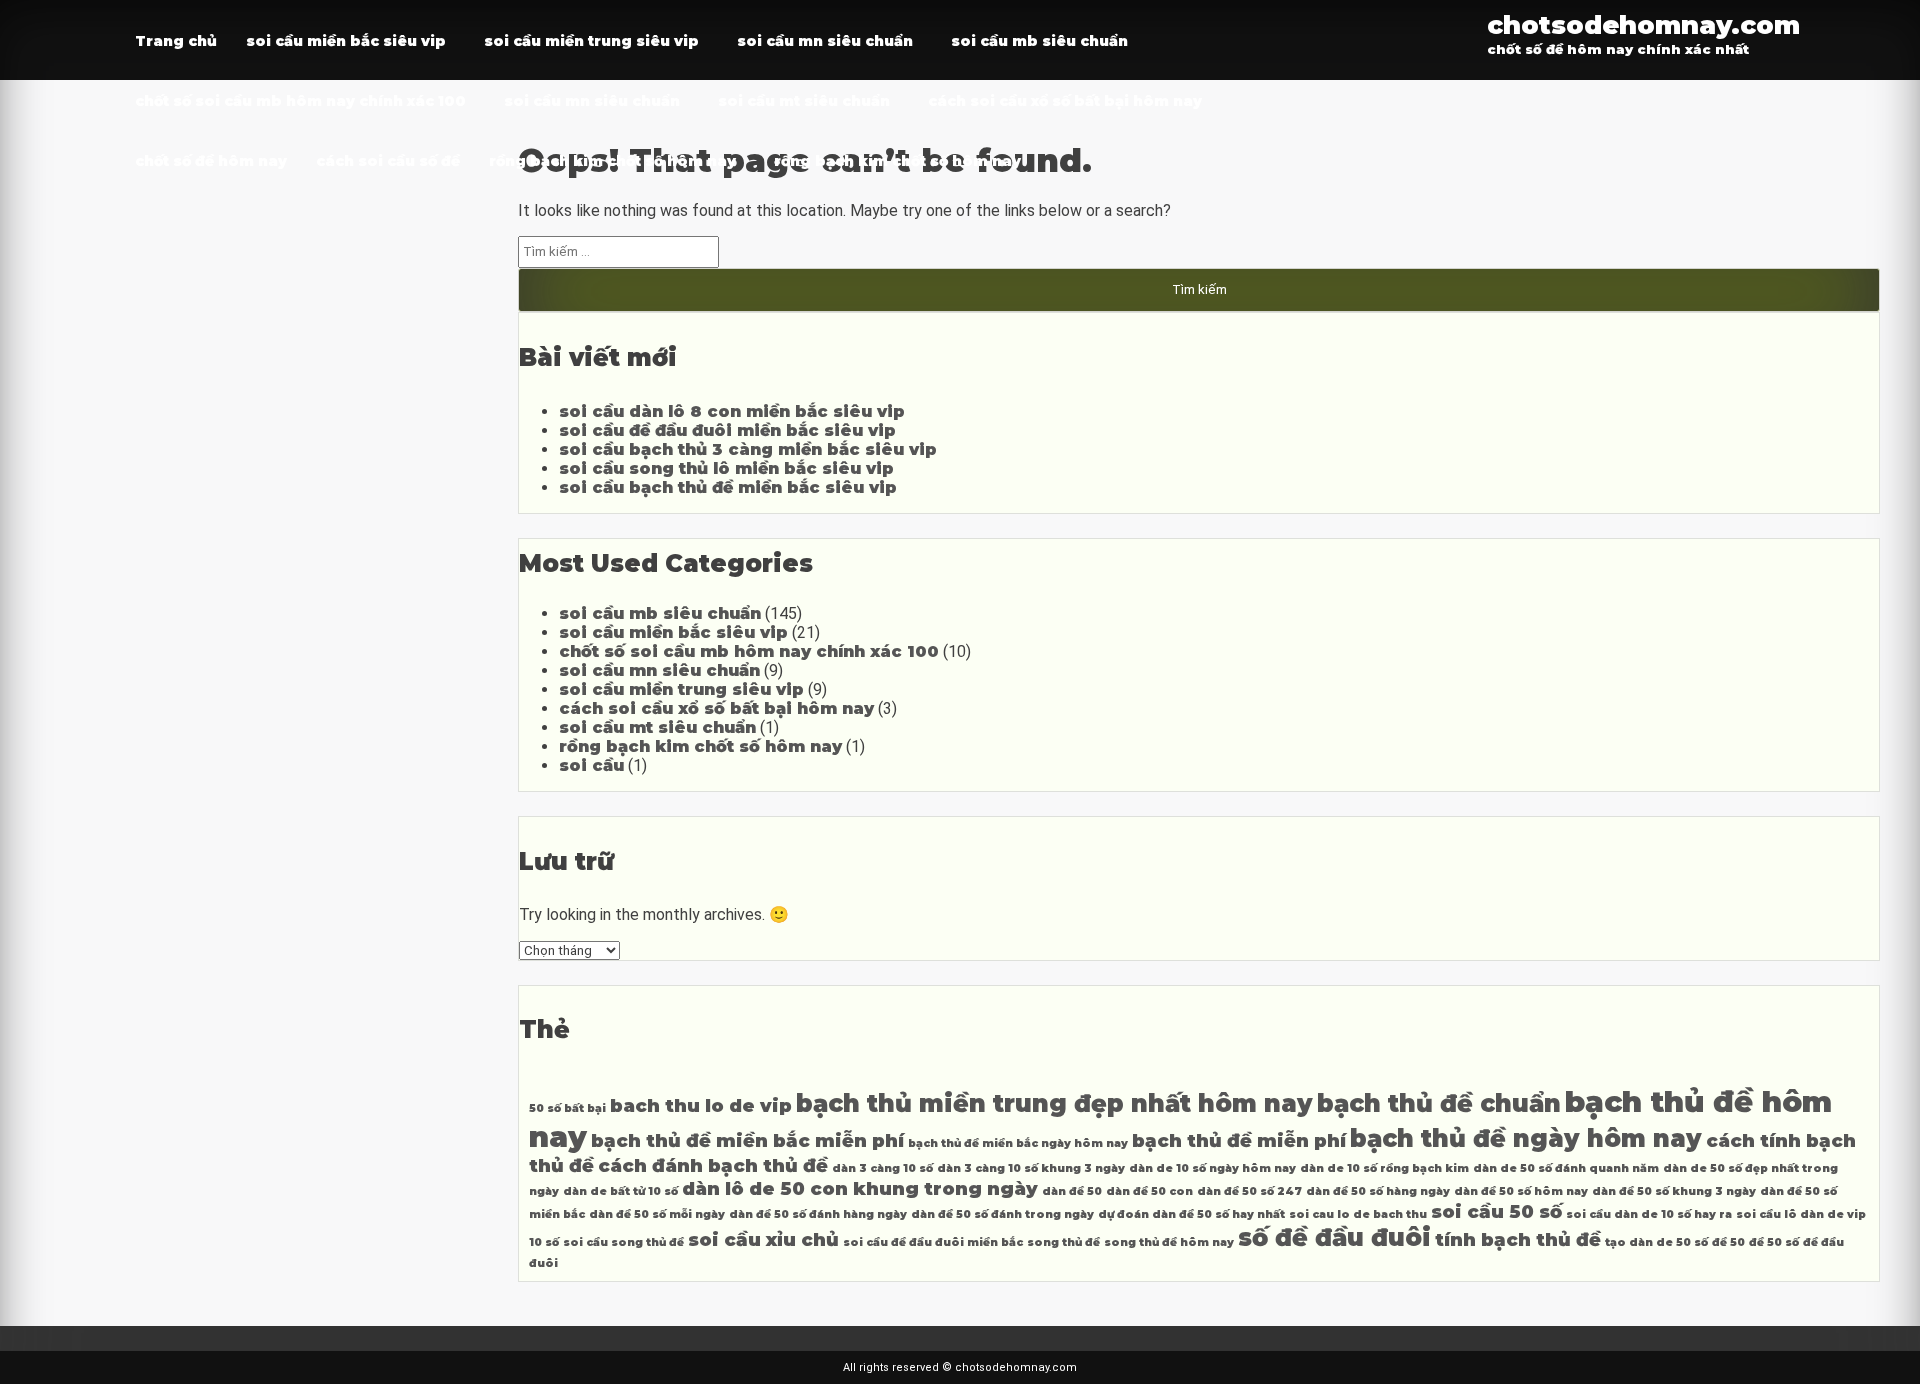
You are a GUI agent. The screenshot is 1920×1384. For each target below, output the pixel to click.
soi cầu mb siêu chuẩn (1039, 41)
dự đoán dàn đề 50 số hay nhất (1191, 1214)
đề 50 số (1774, 1242)
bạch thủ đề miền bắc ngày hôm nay (1018, 1143)
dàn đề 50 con (1149, 1191)
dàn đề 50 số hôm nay (1521, 1191)
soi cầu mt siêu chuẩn (804, 101)
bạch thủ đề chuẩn (1439, 1103)
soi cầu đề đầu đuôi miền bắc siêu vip (727, 430)
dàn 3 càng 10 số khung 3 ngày (1031, 1168)
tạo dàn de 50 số (1656, 1242)
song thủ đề (1063, 1242)
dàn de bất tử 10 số (620, 1191)
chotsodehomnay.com (1643, 24)
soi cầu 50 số (1496, 1211)
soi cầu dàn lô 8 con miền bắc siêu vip (732, 411)
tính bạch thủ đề (1518, 1239)
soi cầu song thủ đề (623, 1242)
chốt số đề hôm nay (211, 161)
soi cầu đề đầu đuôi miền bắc (933, 1242)
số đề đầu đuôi (1334, 1237)
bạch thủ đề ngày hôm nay (1526, 1138)
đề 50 (1728, 1242)
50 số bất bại (567, 1108)
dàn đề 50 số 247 (1249, 1191)
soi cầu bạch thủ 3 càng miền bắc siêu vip (748, 449)
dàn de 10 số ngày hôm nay (1212, 1168)
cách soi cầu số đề (388, 161)
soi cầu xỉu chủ (763, 1239)
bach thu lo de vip (701, 1105)
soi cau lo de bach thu (1358, 1214)
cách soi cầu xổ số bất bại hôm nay (1065, 101)
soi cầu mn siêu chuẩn (825, 41)
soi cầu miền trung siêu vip (591, 41)
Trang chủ (176, 41)
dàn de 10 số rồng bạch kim (1384, 1168)
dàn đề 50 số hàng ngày (1378, 1191)
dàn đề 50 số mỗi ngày (657, 1214)
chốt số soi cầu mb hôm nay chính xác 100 (300, 101)
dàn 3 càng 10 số (882, 1168)
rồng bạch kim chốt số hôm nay (612, 161)
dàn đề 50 (1072, 1191)
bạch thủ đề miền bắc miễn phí (747, 1140)
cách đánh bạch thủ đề (713, 1165)
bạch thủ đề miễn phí (1239, 1140)
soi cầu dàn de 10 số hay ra (1649, 1214)
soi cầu (591, 765)
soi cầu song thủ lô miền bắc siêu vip (726, 468)
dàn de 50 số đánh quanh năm (1566, 1168)
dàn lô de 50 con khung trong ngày (860, 1188)
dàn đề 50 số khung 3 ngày (1674, 1191)
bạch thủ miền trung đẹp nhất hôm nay (1054, 1103)
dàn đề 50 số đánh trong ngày (1002, 1214)
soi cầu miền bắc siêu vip (346, 41)
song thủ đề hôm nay (1169, 1242)
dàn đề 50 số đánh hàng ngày (818, 1214)
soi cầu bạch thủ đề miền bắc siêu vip (728, 487)
